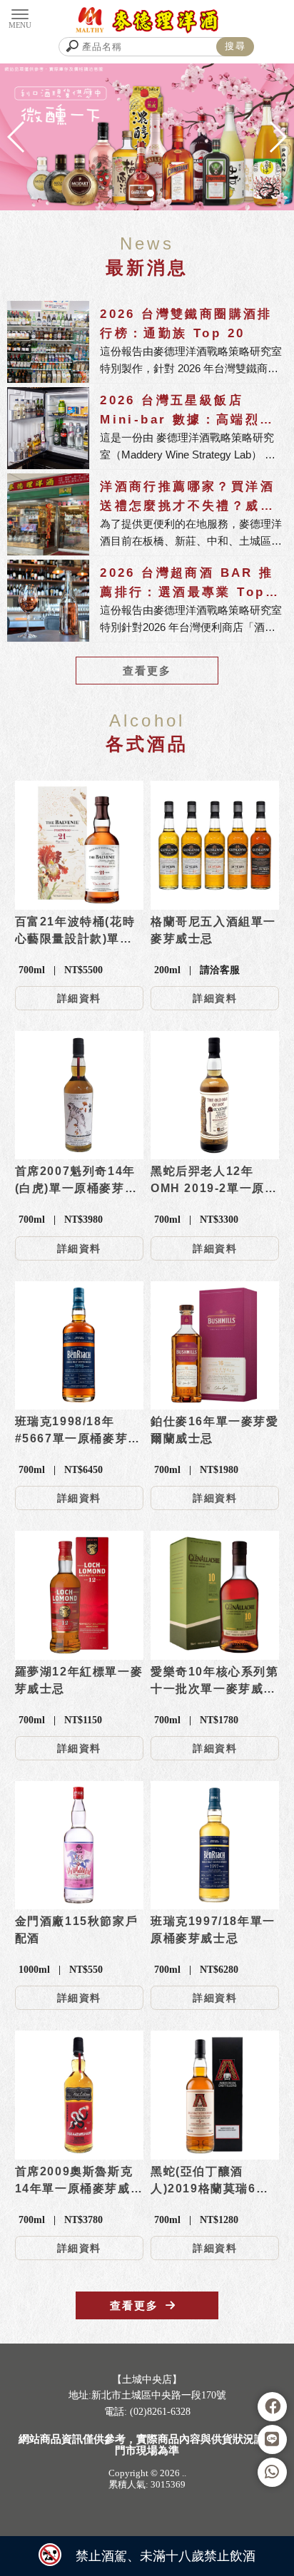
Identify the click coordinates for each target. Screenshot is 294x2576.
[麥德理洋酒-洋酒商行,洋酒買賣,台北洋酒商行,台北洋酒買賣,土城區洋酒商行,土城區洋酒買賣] (147, 20)
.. (184, 2473)
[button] (122, 193)
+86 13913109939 (132, 2443)
